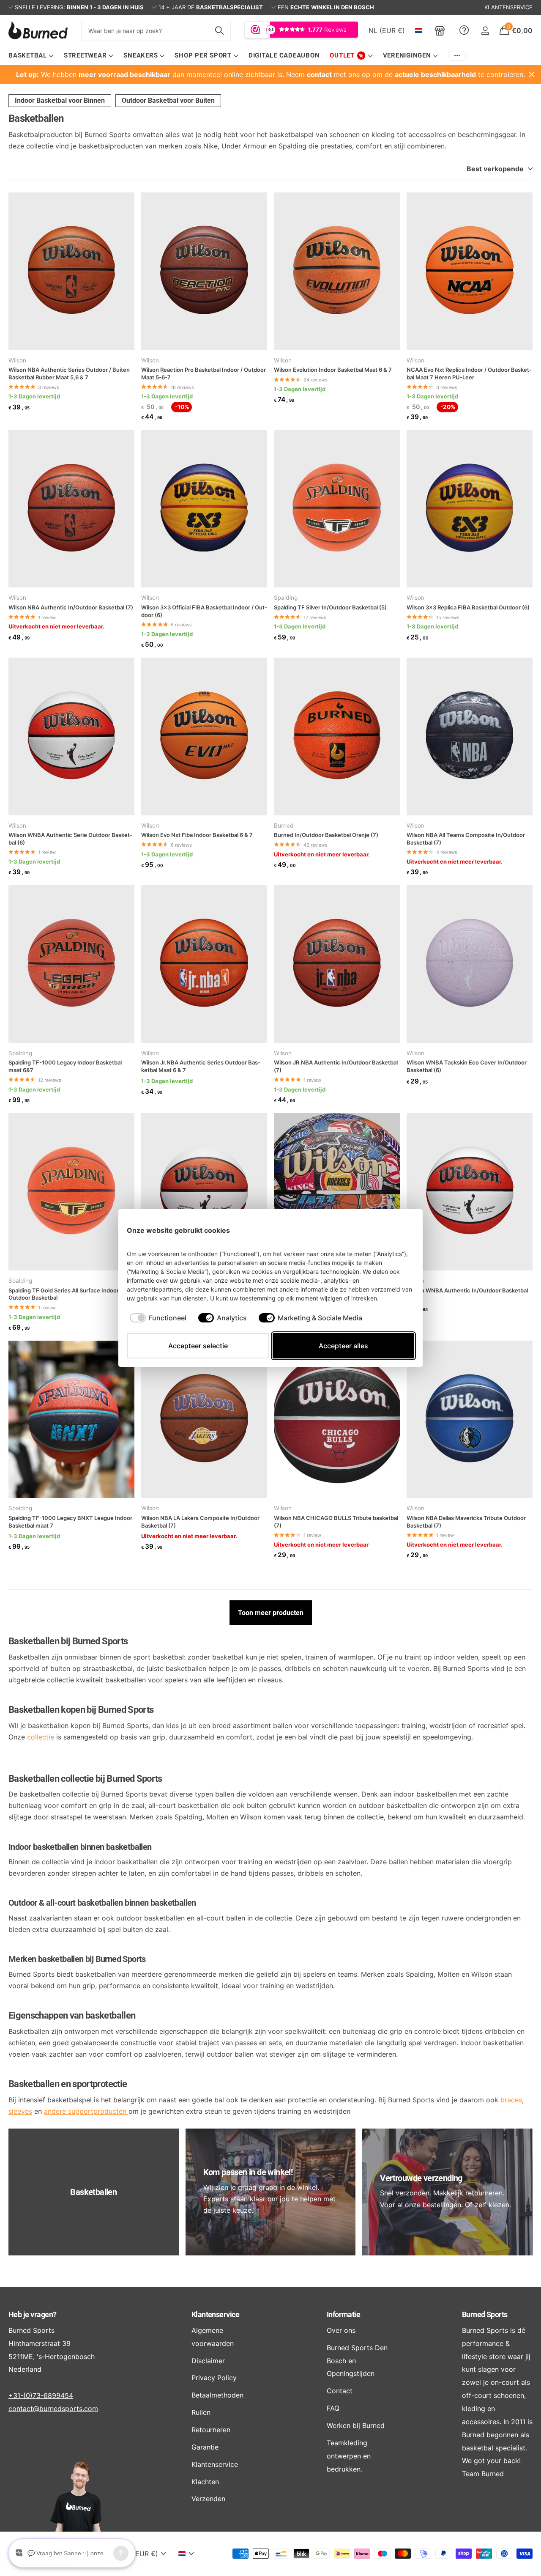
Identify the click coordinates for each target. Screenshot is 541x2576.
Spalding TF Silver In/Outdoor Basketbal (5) (330, 607)
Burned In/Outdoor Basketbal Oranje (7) (326, 835)
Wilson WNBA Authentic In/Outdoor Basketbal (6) (467, 1294)
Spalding (286, 598)
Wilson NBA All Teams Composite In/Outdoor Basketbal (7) (466, 839)
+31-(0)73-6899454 (41, 2395)
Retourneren (211, 2430)
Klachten (205, 2482)
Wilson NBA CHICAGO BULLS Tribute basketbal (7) (336, 1522)
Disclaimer (208, 2361)
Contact (340, 2391)
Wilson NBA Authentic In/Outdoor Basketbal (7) (71, 607)
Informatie (344, 2314)
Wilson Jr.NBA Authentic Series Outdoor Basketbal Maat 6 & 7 (201, 1066)
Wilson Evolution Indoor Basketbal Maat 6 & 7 (333, 370)
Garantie (205, 2447)
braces (511, 2100)
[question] (464, 30)
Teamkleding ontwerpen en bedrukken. (349, 2456)
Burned (284, 826)
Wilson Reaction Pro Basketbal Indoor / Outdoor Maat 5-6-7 (204, 373)
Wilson (17, 360)
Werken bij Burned (356, 2425)
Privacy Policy (214, 2378)
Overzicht (395, 1230)
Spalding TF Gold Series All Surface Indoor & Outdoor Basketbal (66, 1294)
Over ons (341, 2330)
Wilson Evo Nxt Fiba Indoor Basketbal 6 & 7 (197, 835)
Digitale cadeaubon (284, 55)
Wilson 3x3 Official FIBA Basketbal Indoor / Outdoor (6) (204, 611)
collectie (41, 1737)
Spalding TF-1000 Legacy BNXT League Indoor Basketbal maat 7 (70, 1522)
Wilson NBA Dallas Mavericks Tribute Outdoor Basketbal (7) (466, 1522)
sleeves (20, 2111)
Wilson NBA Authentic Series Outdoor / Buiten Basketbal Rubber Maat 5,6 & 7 (69, 373)
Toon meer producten (271, 1613)
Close (532, 74)
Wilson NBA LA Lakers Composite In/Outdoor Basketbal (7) (200, 1522)
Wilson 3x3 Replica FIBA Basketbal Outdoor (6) (468, 607)
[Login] (485, 31)
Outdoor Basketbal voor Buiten (168, 100)
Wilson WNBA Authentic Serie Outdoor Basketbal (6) (70, 839)
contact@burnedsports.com (53, 2409)
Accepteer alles (343, 1346)
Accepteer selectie (198, 1346)
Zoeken (219, 30)
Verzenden (208, 2499)
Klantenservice (215, 2314)
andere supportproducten (86, 2111)
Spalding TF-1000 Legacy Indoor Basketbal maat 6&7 (65, 1066)
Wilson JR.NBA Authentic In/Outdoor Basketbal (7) (336, 1066)
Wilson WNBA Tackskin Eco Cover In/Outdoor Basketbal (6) (467, 1066)
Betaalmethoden (217, 2395)
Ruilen (201, 2412)
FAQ (333, 2408)
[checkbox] (158, 1318)
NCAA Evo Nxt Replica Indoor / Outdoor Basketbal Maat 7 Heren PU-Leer (469, 373)
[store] (440, 30)
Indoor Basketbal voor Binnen (60, 100)
